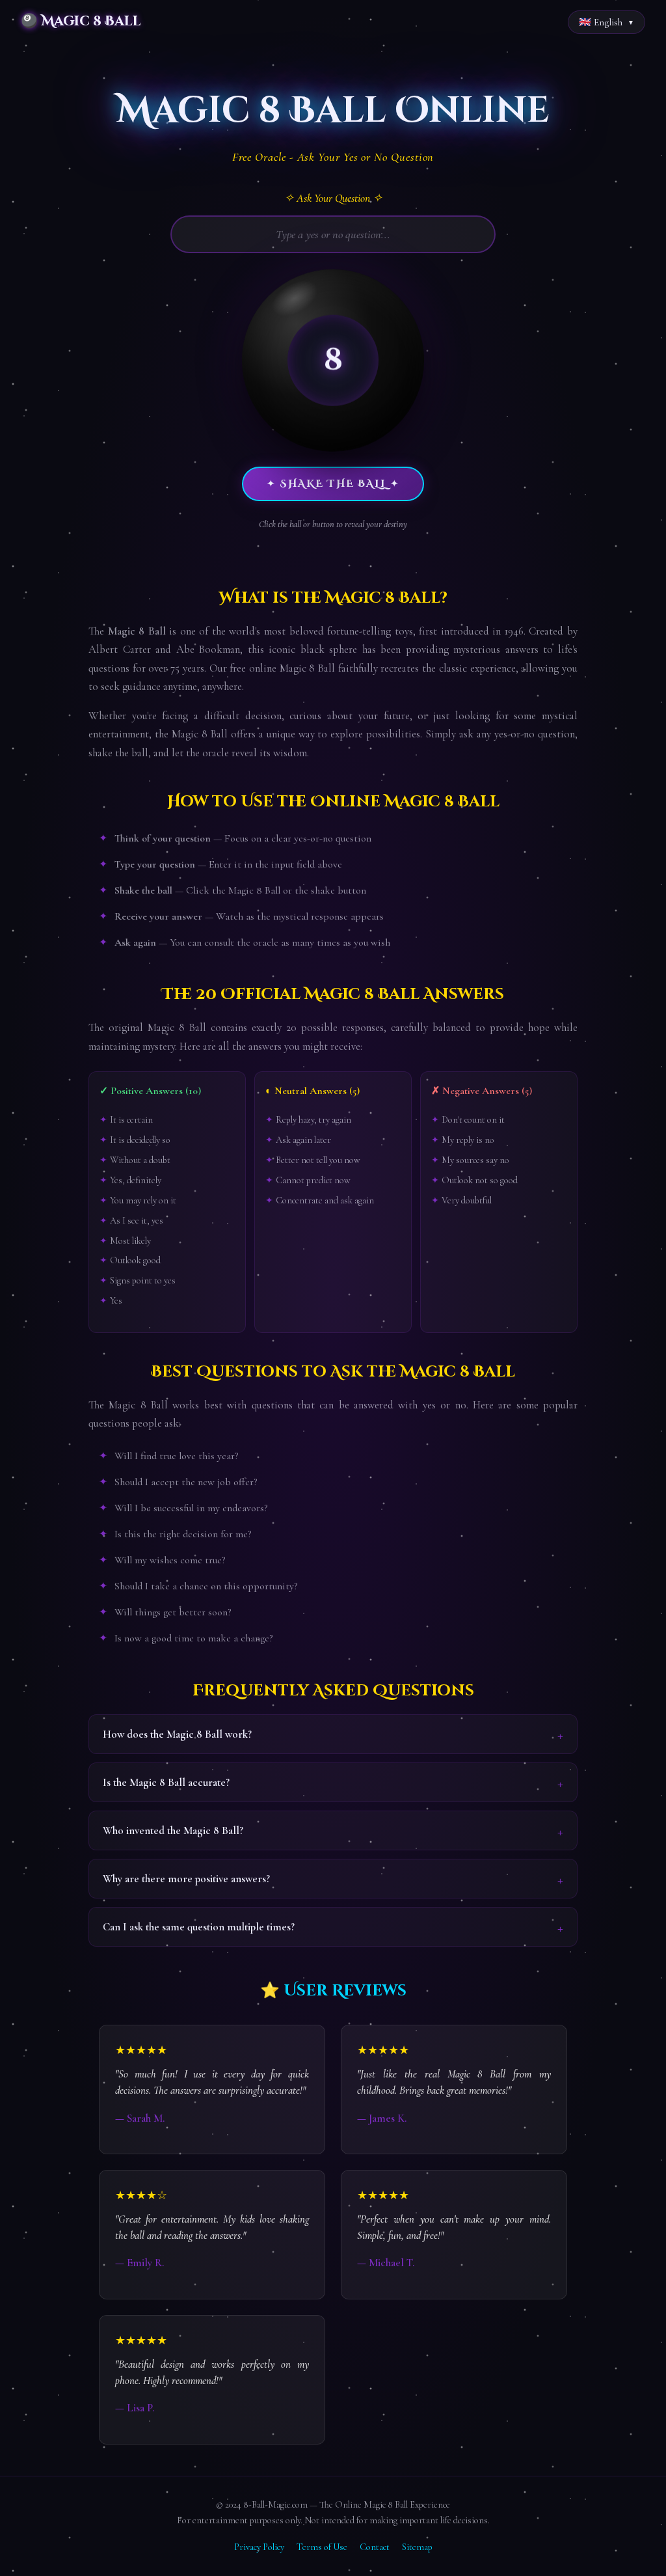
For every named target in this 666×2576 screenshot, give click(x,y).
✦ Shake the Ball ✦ (333, 484)
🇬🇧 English (601, 22)
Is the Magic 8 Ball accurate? (166, 1782)
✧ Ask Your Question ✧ (333, 198)
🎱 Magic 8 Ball (81, 21)
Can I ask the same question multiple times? (199, 1927)
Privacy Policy (259, 2547)
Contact (375, 2547)
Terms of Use (322, 2547)
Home (21, 57)
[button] (333, 361)
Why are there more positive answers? (186, 1879)
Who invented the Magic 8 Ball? (173, 1830)
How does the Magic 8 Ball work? (177, 1734)
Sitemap (417, 2547)
